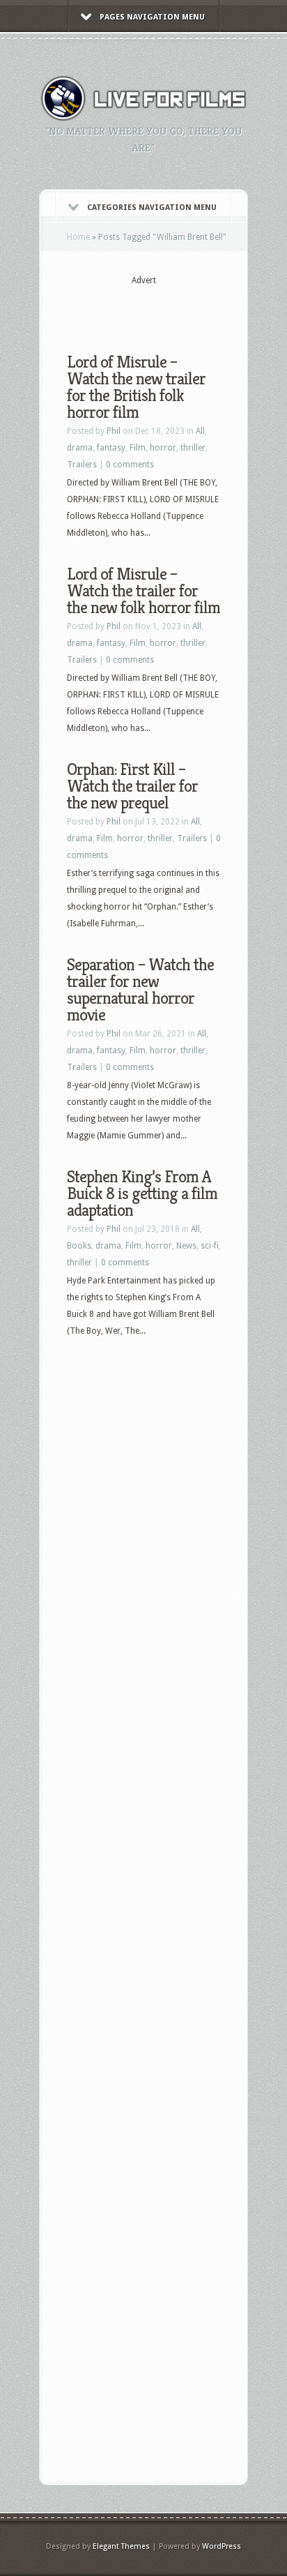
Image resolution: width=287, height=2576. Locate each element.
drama (80, 448)
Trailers (82, 465)
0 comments (130, 465)
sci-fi (210, 1246)
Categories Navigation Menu (152, 208)
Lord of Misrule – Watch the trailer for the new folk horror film (143, 591)
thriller (193, 448)
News (186, 1246)
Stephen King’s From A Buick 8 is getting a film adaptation (142, 1193)
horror (163, 448)
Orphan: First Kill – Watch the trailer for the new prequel (132, 786)
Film (138, 448)
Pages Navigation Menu (152, 17)
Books (79, 1246)
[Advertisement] (177, 308)
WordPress (222, 2546)
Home (78, 237)
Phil (114, 431)
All (200, 431)
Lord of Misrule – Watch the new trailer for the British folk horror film (136, 387)
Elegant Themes (121, 2546)
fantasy (111, 448)
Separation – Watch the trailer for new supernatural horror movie (140, 990)
